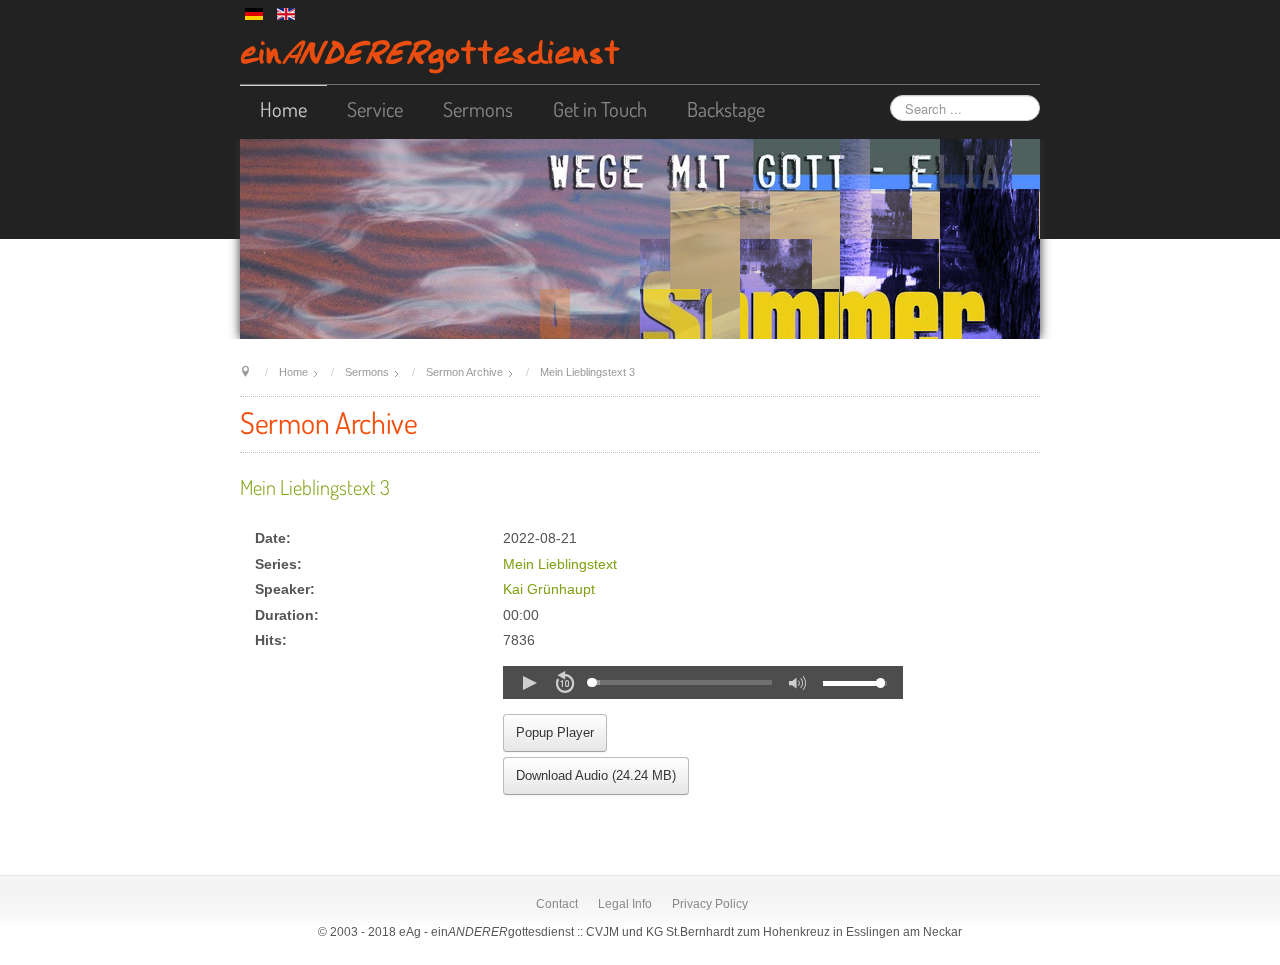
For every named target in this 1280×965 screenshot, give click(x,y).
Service (375, 109)
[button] (529, 683)
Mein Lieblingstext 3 (315, 487)
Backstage (726, 109)
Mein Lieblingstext (560, 564)
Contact (557, 904)
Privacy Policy (710, 904)
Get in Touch (600, 109)
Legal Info (625, 904)
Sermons (478, 109)
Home (283, 109)
